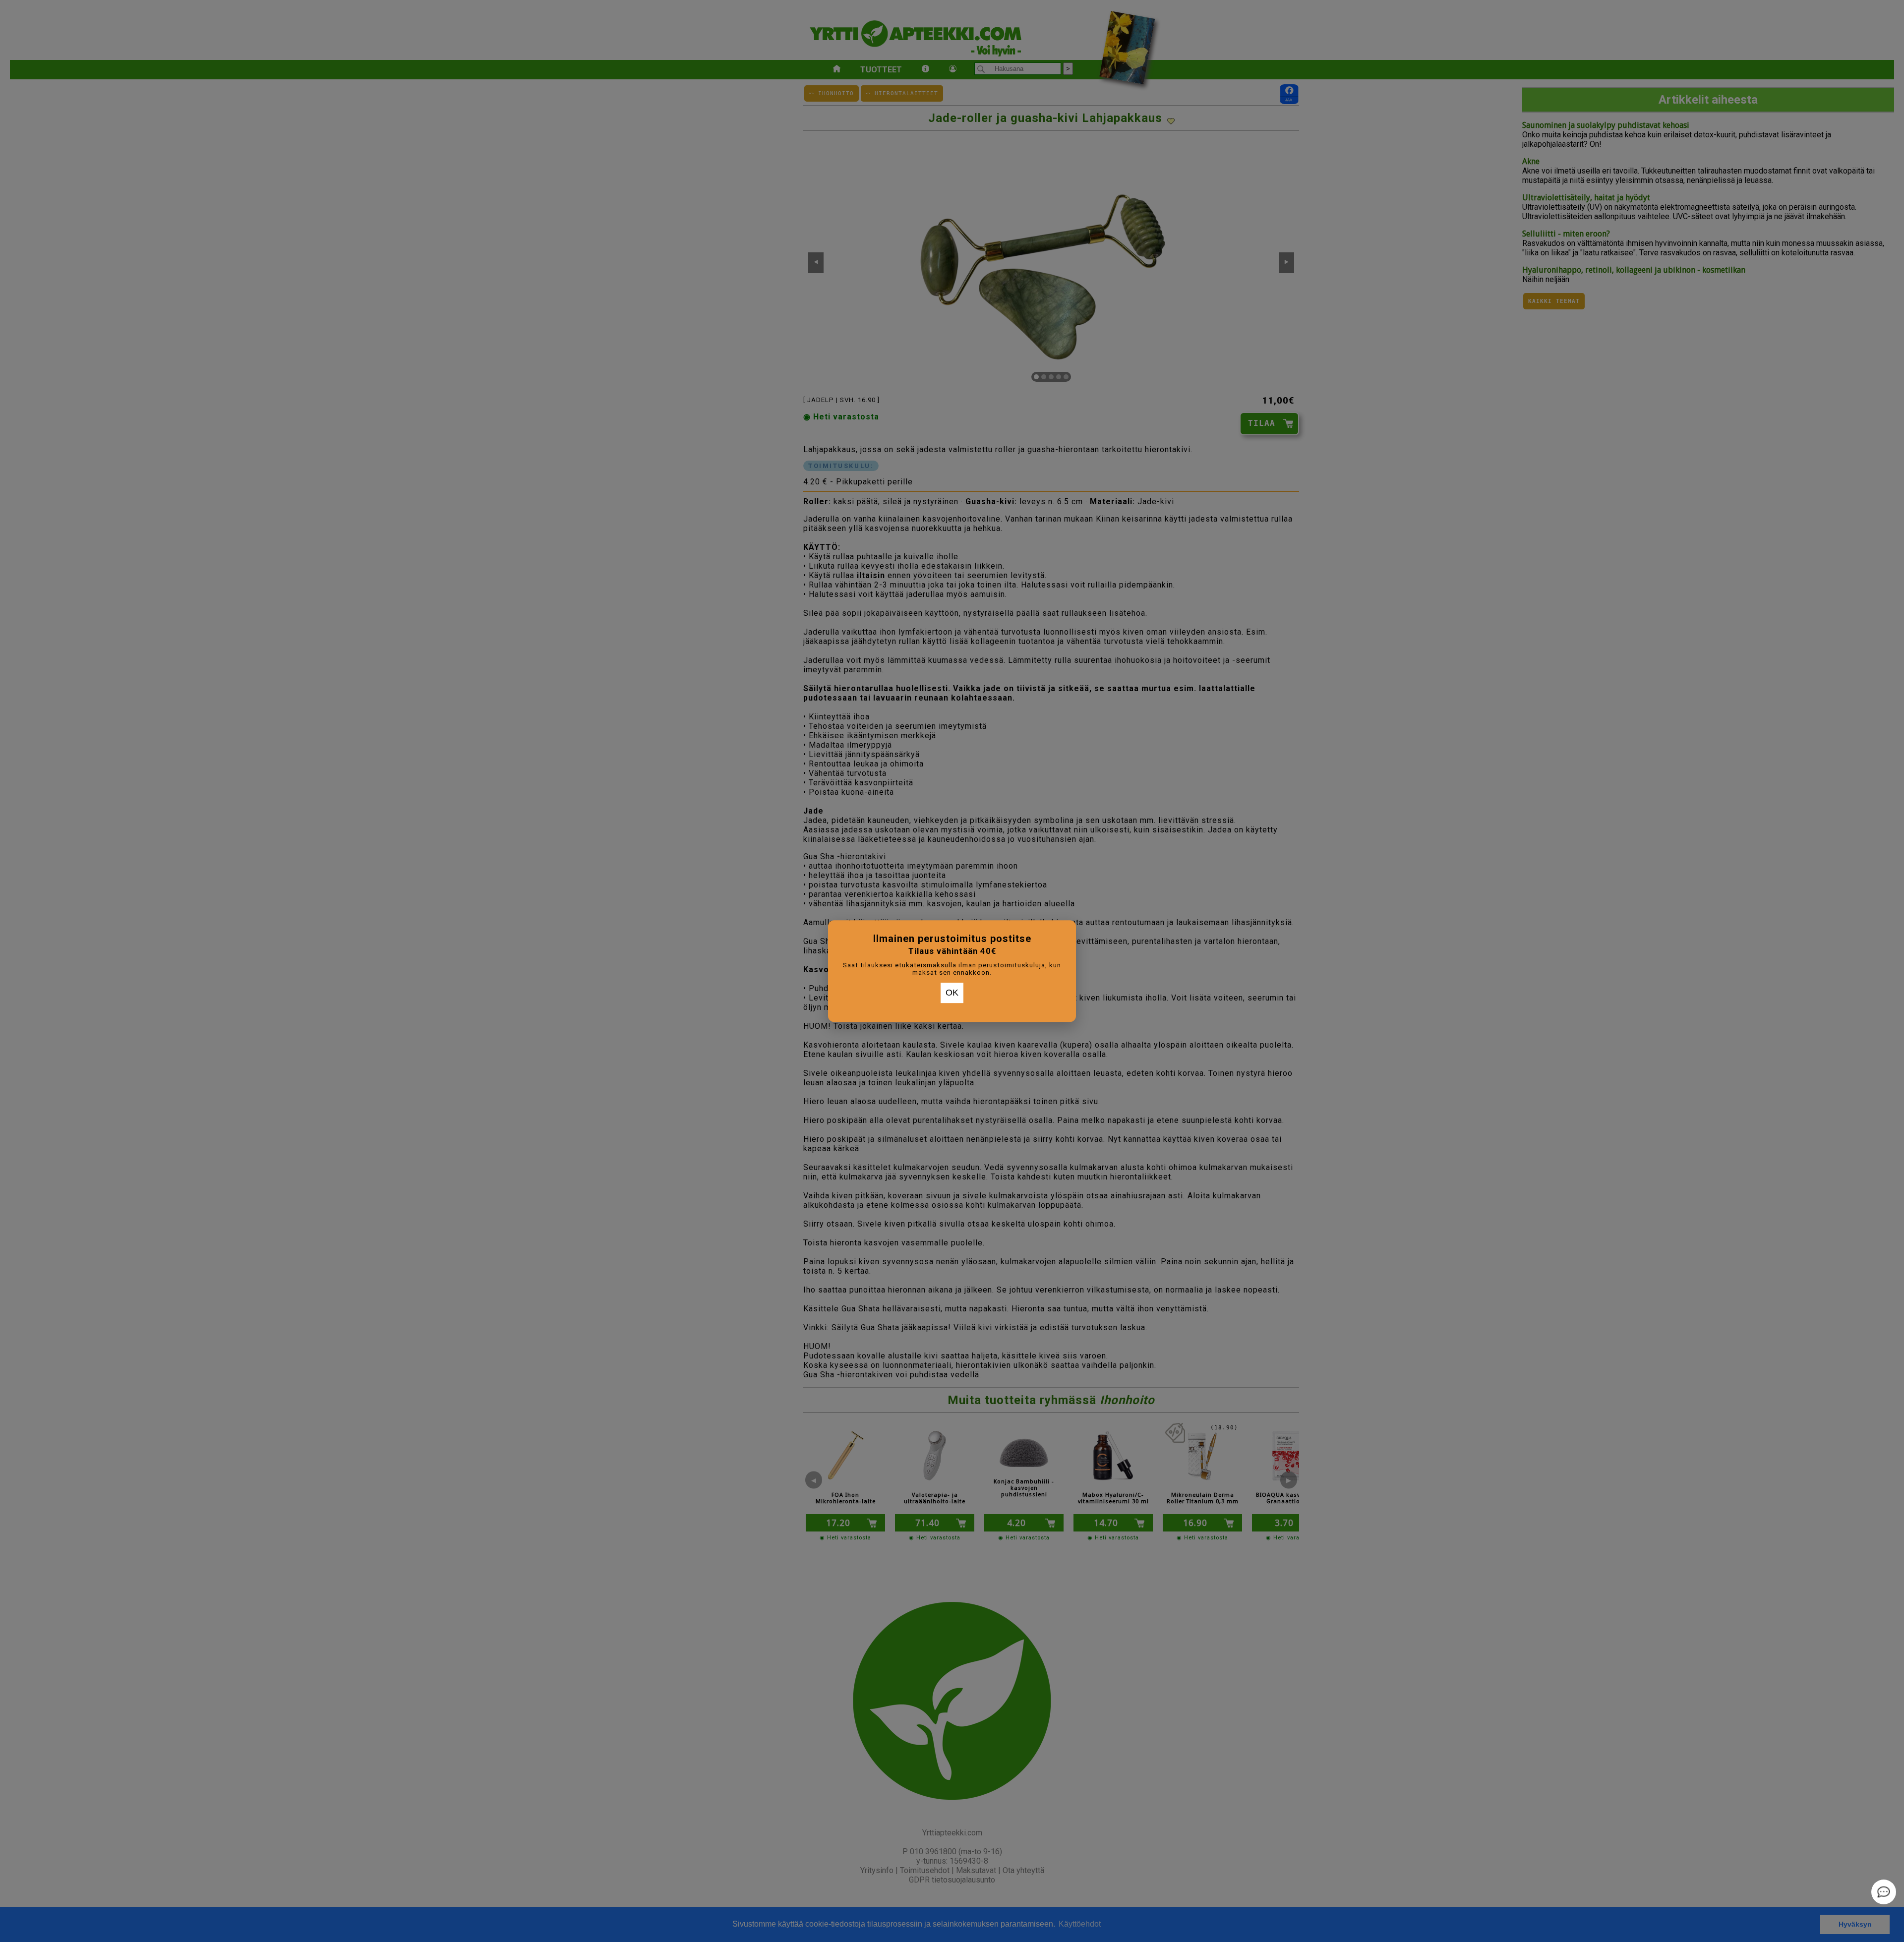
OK (952, 993)
